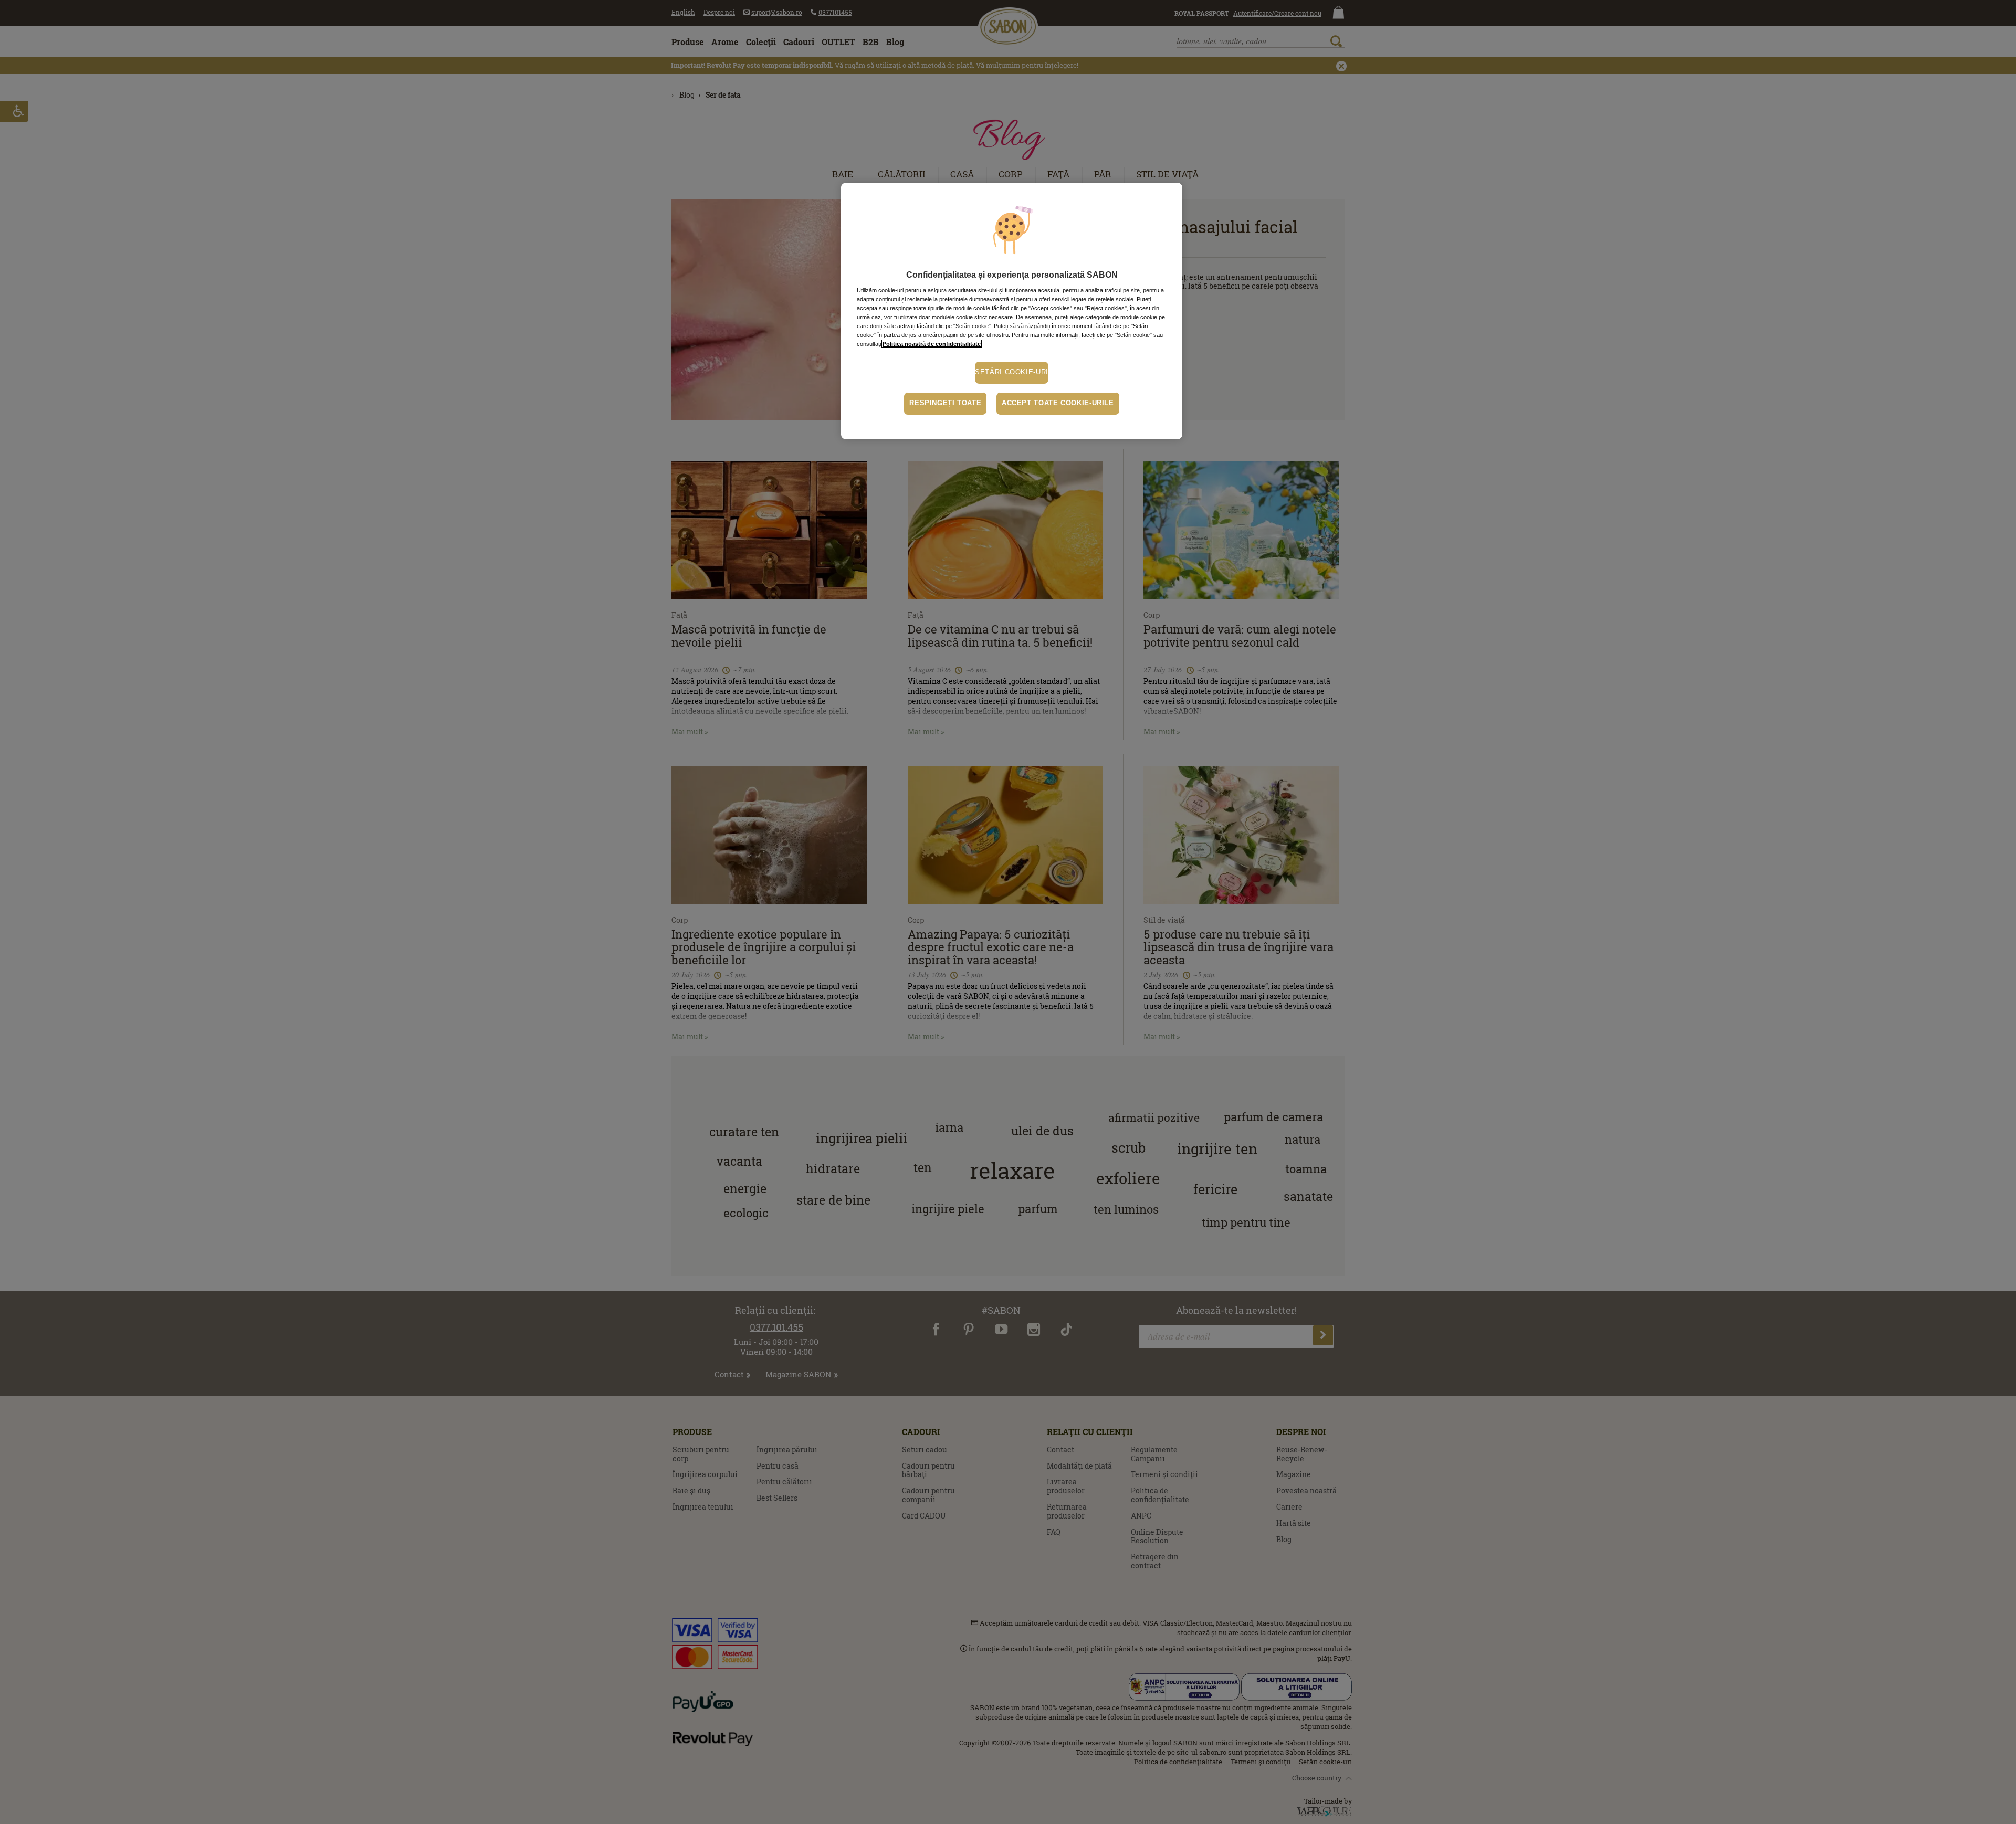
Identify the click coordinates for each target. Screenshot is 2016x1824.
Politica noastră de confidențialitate (932, 344)
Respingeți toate (945, 403)
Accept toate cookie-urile (1058, 403)
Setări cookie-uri (1012, 372)
